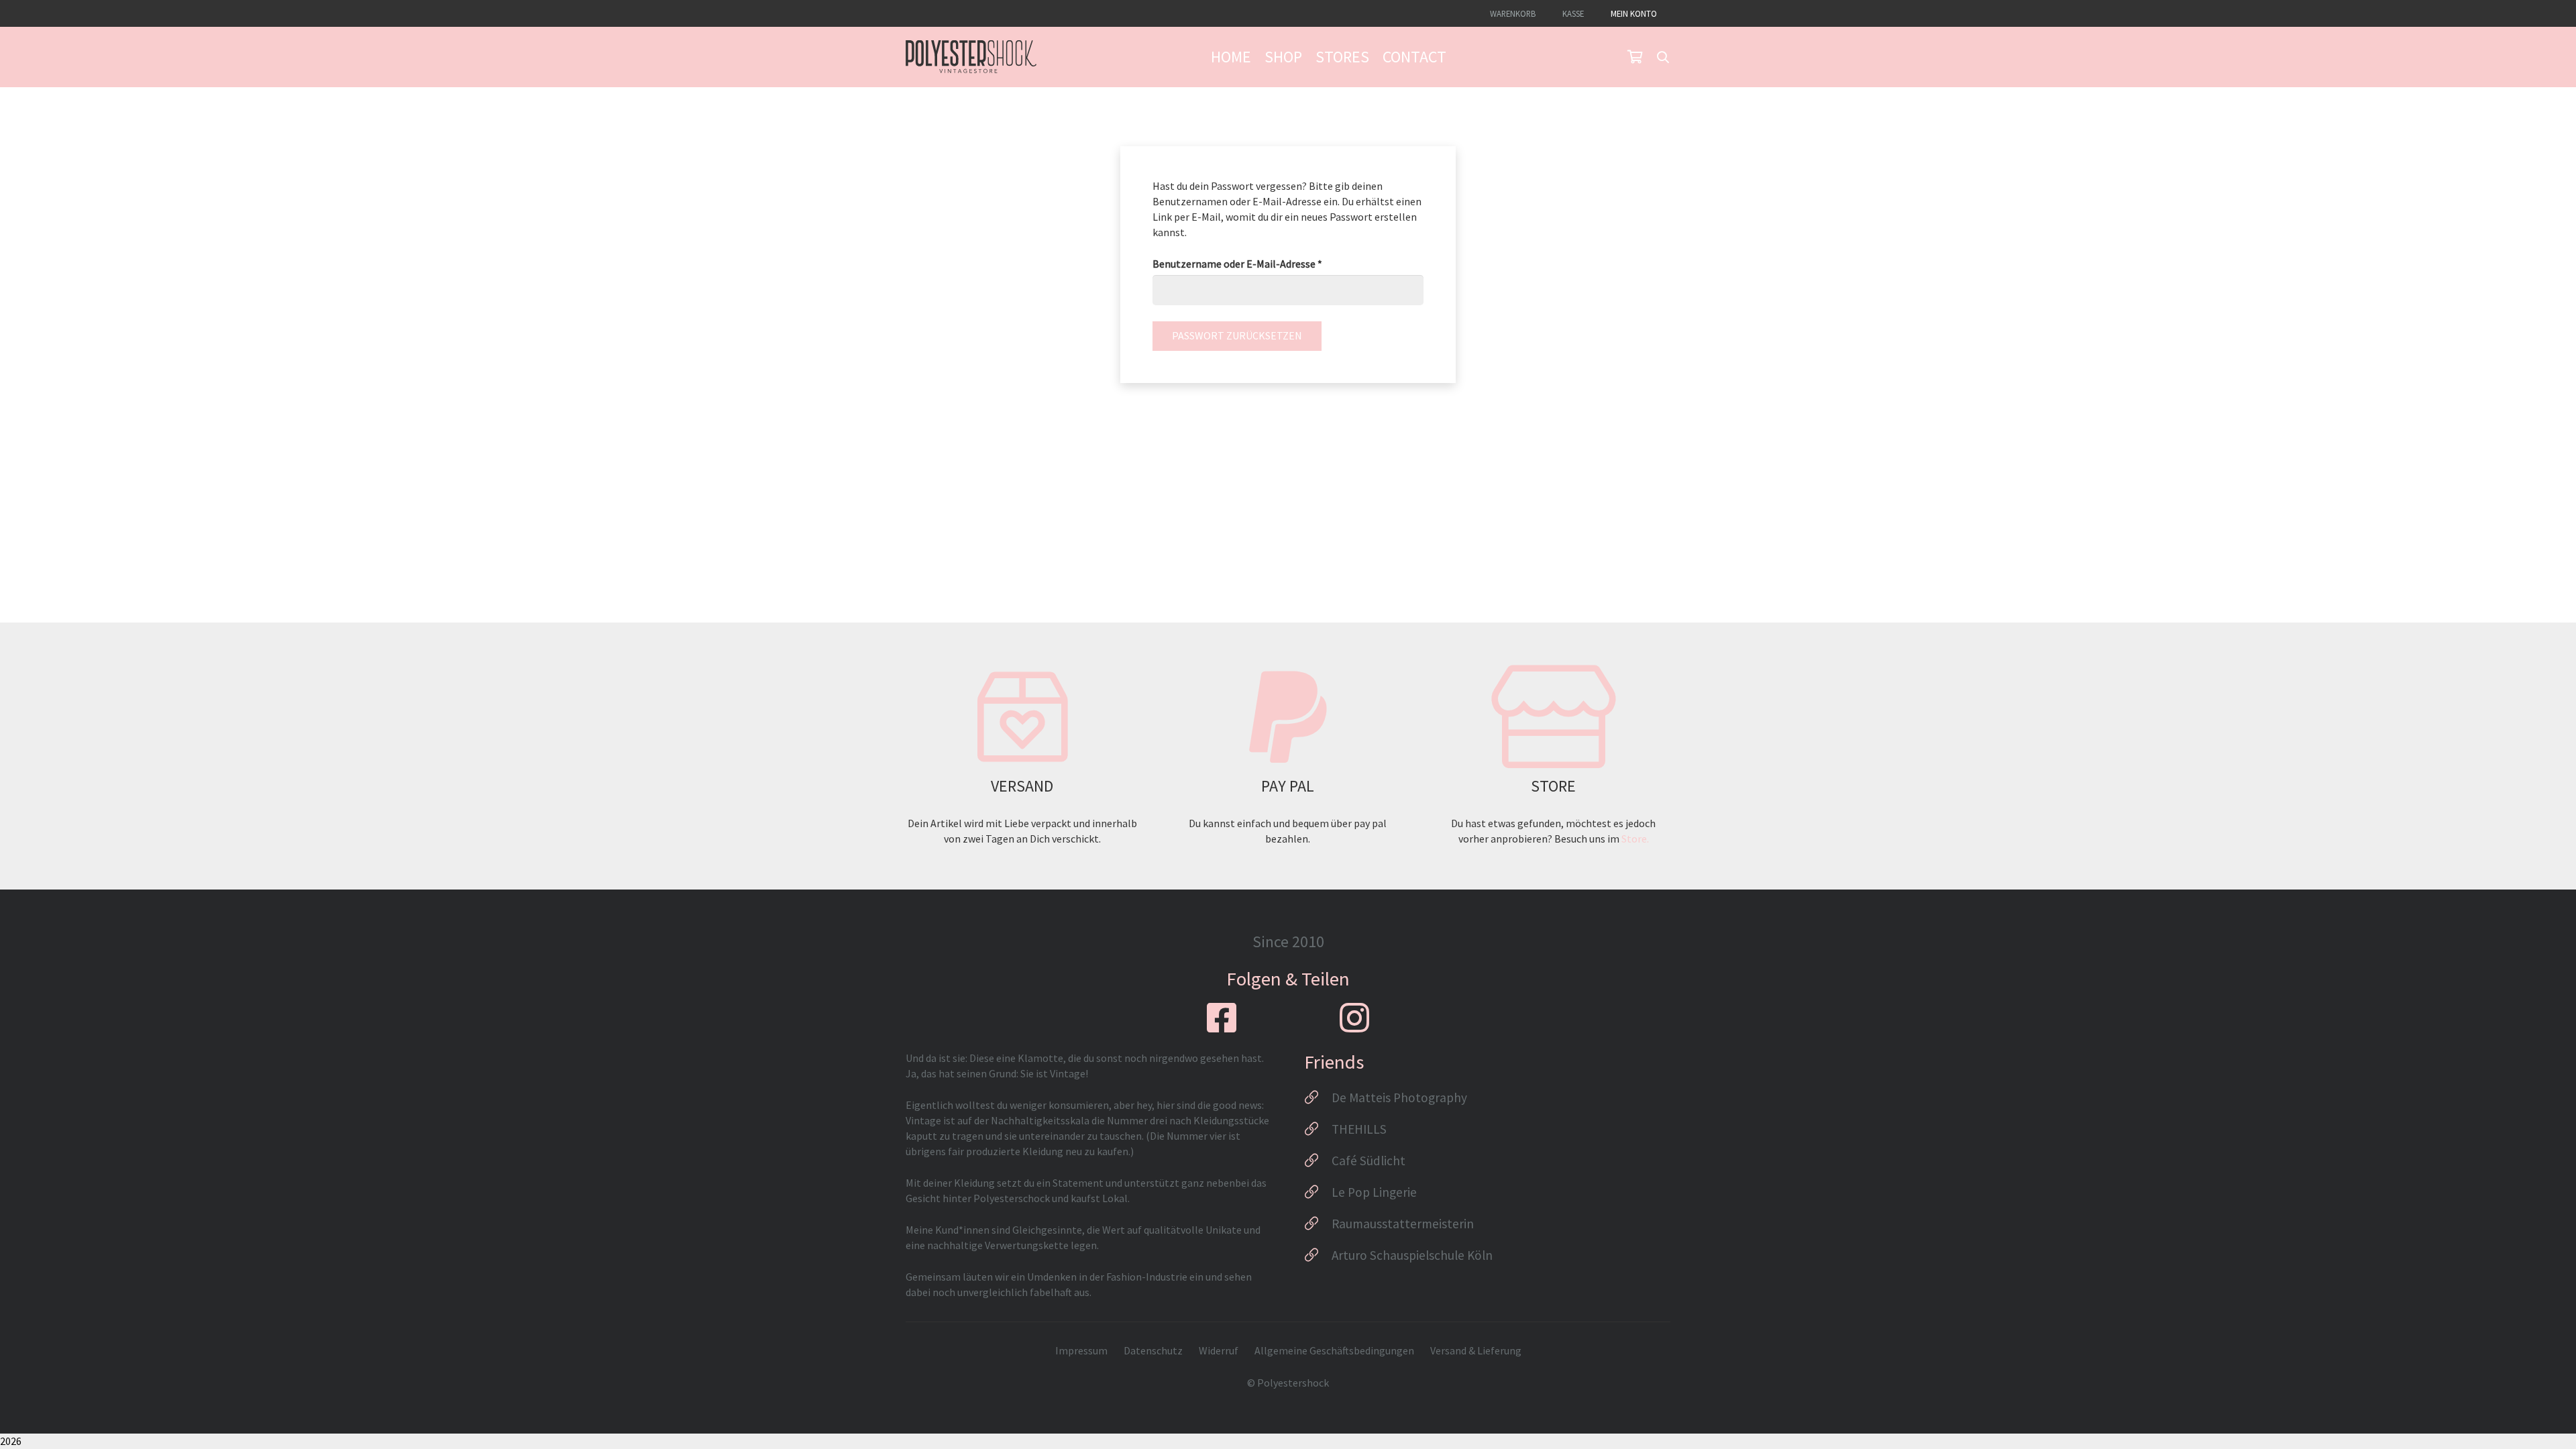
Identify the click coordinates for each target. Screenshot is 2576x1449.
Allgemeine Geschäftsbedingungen (1334, 1350)
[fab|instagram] (1354, 1018)
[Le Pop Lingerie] (1318, 1192)
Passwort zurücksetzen (1237, 335)
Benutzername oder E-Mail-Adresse (1265, 263)
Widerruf (1219, 1350)
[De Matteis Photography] (1318, 1097)
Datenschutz (1153, 1350)
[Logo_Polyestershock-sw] (971, 57)
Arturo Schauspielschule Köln (1412, 1255)
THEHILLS (1359, 1129)
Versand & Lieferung (1476, 1350)
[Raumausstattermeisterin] (1318, 1224)
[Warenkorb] (1635, 57)
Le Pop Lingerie (1374, 1192)
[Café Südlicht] (1318, 1161)
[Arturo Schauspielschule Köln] (1318, 1255)
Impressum (1081, 1350)
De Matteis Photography (1399, 1097)
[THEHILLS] (1318, 1129)
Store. (1635, 839)
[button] (1663, 57)
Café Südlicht (1368, 1161)
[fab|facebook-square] (1222, 1018)
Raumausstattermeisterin (1403, 1224)
